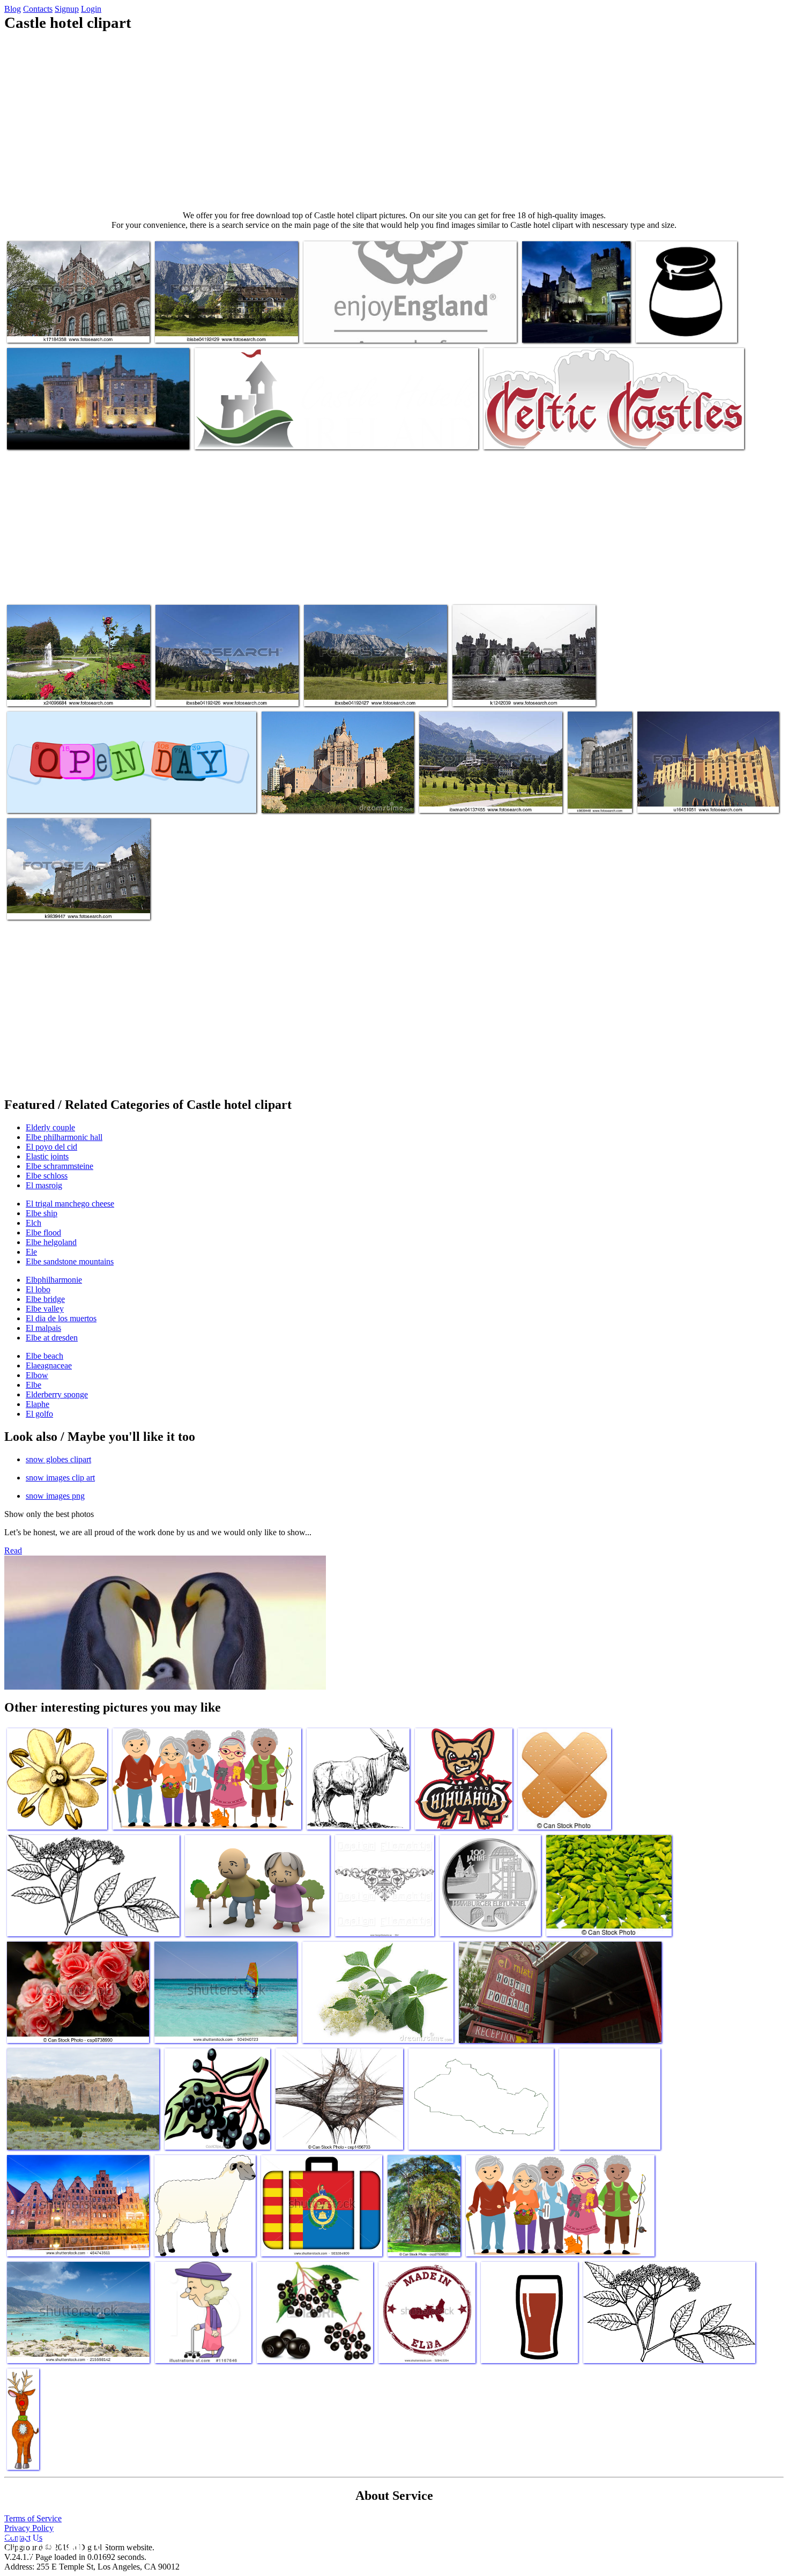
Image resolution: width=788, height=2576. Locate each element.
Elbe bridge (45, 1299)
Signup (67, 9)
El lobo (38, 1289)
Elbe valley (45, 1309)
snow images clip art (60, 1478)
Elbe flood (43, 1233)
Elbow (37, 1375)
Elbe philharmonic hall (64, 1137)
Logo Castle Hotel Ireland (237, 435)
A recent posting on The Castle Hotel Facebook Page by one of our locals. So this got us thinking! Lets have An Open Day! (127, 794)
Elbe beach (44, 1356)
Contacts (38, 9)
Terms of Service (33, 2518)
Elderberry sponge (57, 1394)
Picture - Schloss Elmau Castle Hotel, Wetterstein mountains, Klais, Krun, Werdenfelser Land (364, 683)
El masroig (44, 1185)
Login (91, 9)
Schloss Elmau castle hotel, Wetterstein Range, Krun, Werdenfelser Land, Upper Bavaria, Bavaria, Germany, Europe (484, 790)
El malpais (43, 1328)
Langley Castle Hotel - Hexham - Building (371, 328)
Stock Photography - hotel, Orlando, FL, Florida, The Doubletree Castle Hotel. (702, 794)
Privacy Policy (29, 2528)
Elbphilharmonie (54, 1280)
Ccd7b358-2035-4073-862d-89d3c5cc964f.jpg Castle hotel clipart (571, 319)
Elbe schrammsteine (60, 1166)
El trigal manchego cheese (70, 1204)
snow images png (55, 1496)
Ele (31, 1252)
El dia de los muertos (61, 1318)
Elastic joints (47, 1156)
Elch (34, 1223)
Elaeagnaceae (49, 1365)
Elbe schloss (47, 1176)
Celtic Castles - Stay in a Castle (534, 435)
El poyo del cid (51, 1147)
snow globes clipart (58, 1459)
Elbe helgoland (51, 1242)
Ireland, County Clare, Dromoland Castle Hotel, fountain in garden (72, 687)
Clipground (54, 2544)
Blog (13, 9)
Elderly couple (50, 1127)
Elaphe (38, 1404)
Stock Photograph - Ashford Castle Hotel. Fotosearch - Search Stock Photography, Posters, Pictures (518, 683)
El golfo (39, 1414)
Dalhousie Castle (35, 435)
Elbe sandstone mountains (70, 1261)
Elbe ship (42, 1213)
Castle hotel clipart (293, 798)
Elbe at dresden (52, 1338)
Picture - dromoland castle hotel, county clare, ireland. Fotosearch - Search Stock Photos (600, 777)
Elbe (34, 1385)
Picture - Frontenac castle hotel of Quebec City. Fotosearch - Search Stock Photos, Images (73, 319)
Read (13, 1550)
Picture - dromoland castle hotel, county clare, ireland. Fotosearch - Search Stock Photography (71, 896)
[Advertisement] (394, 121)
